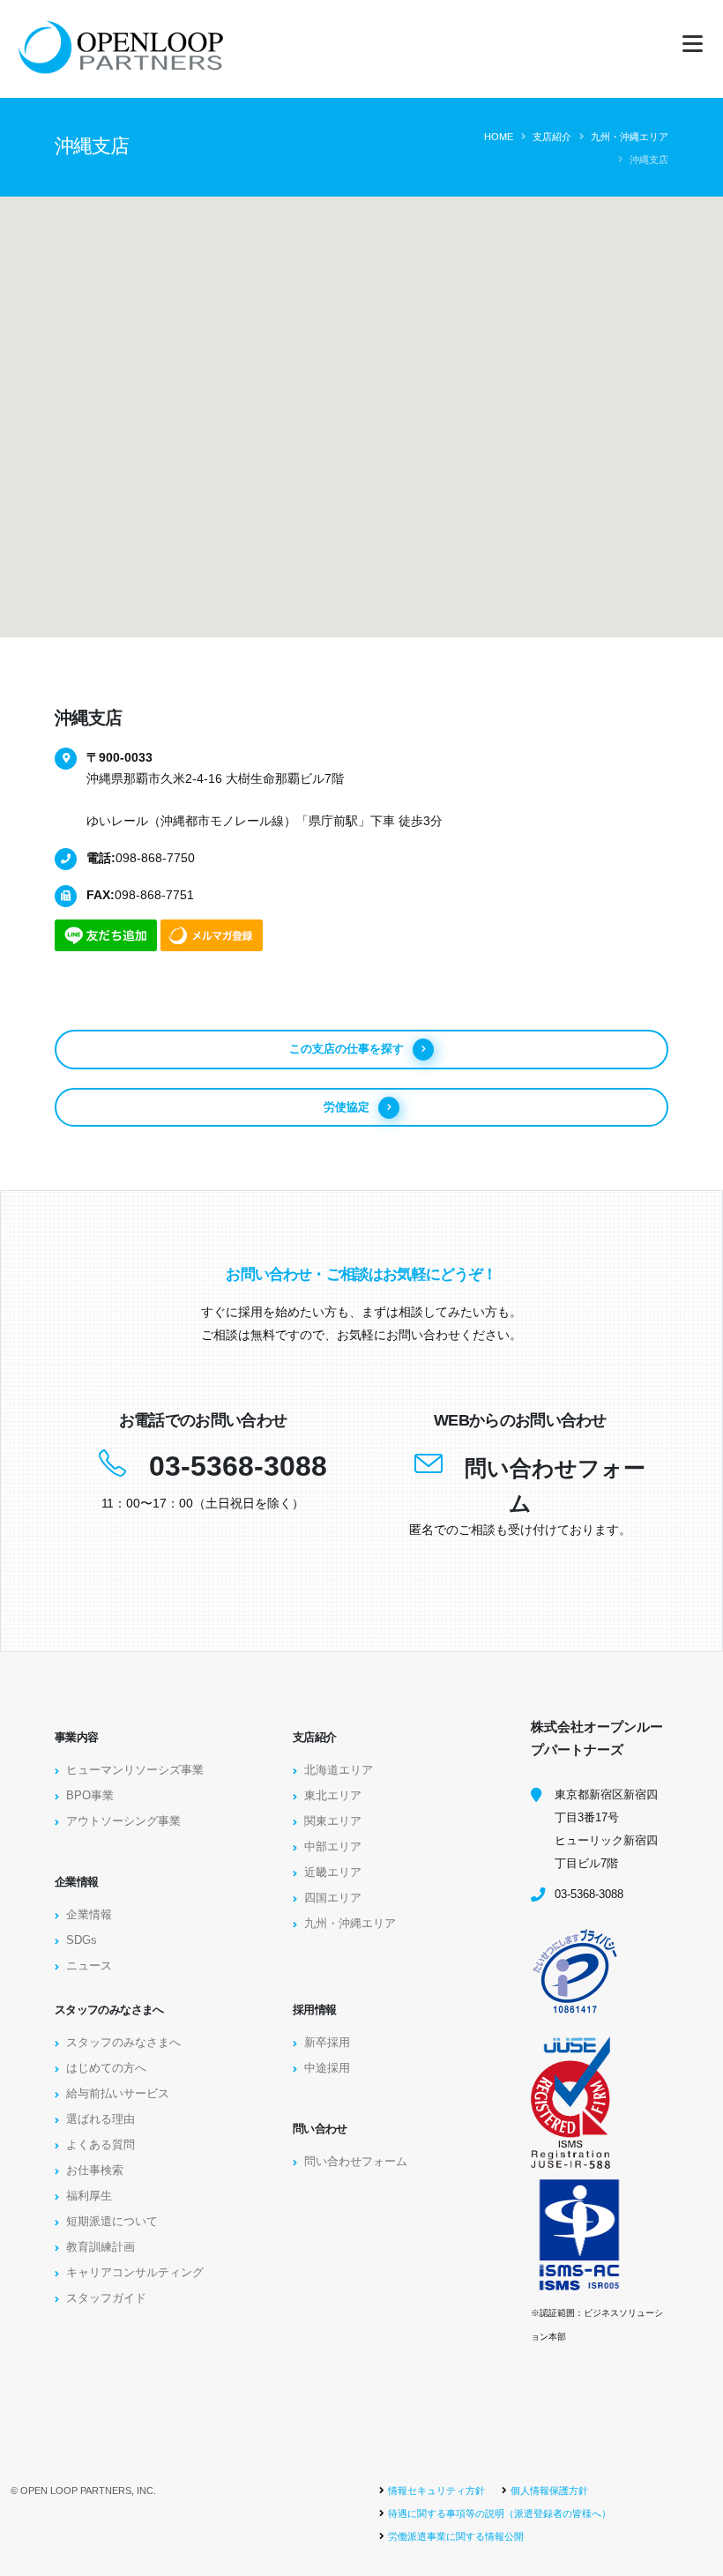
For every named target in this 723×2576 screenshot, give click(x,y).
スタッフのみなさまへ (123, 2043)
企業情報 (89, 1915)
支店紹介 (552, 137)
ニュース (89, 1966)
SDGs (82, 1940)
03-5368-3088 (238, 1466)
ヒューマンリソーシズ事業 (135, 1770)
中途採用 (327, 2068)
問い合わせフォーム (356, 2162)
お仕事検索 (95, 2170)
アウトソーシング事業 (123, 1821)
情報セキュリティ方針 (436, 2490)
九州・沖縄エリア (630, 137)
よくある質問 (101, 2145)
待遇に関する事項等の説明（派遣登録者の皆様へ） (499, 2513)
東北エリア (333, 1796)
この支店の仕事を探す (347, 1049)
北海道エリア (339, 1770)
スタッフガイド (106, 2298)
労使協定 (347, 1107)
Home (499, 137)
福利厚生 (89, 2196)
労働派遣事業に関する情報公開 (456, 2536)
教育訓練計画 (101, 2247)
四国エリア (333, 1898)
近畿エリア (333, 1872)
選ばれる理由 (101, 2119)
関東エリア (333, 1821)
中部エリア (333, 1847)
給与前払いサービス (118, 2094)
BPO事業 (90, 1796)
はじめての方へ (106, 2068)
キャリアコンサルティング (135, 2273)
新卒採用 (327, 2043)
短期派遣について (112, 2222)
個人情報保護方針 (549, 2490)
